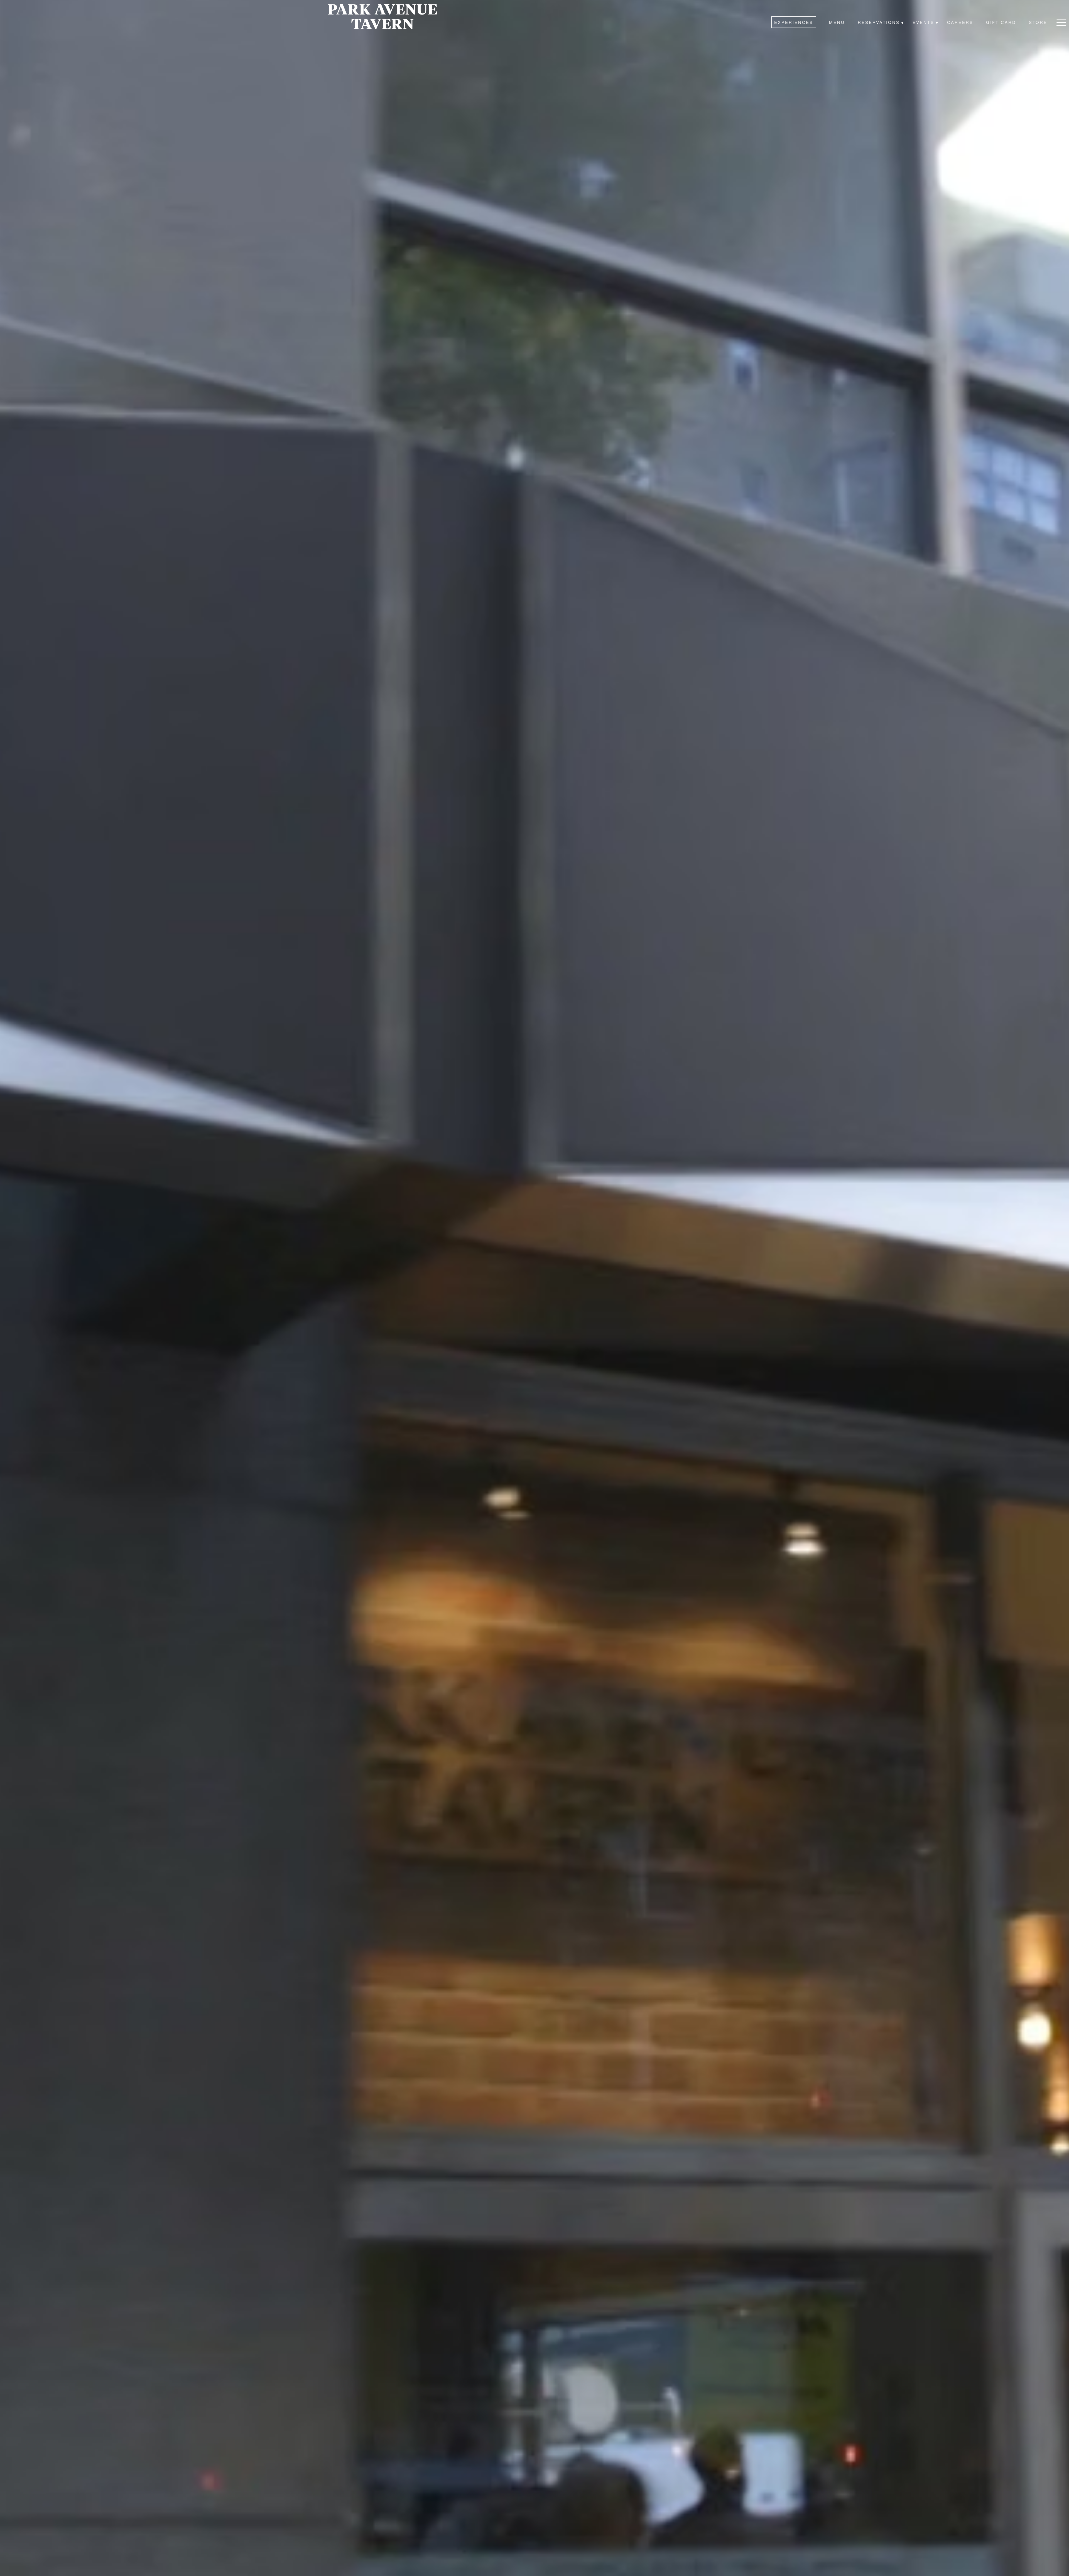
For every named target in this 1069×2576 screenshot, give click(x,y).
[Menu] (1061, 22)
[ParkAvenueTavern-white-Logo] (382, 17)
